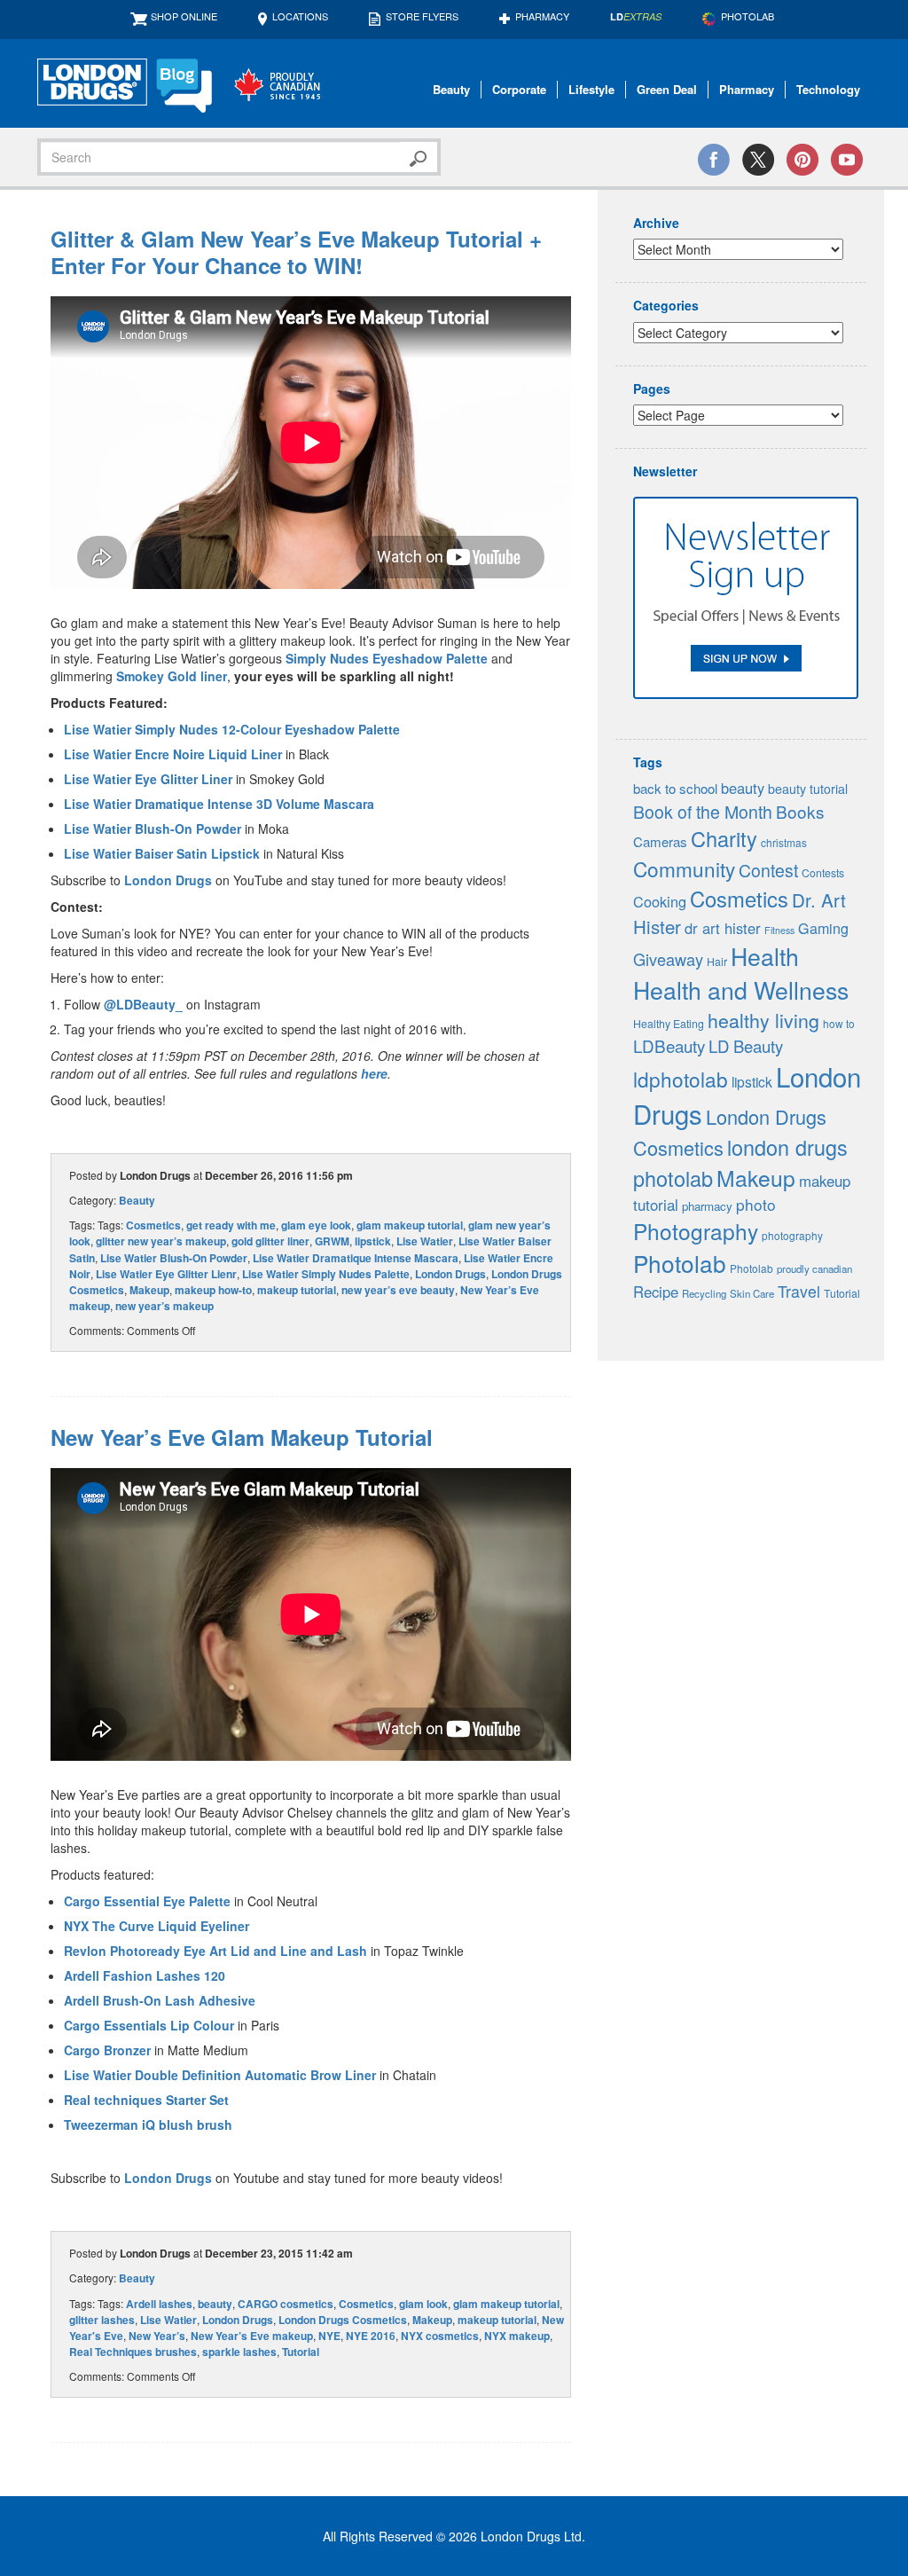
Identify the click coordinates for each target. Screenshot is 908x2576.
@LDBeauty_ (143, 1004)
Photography (696, 1231)
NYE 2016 (371, 2336)
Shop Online (184, 16)
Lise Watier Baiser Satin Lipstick (162, 853)
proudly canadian (814, 1268)
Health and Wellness (741, 990)
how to (839, 1023)
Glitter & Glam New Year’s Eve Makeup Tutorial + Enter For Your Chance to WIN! (296, 252)
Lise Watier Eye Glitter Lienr (166, 1274)
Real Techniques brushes (133, 2352)
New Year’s (157, 2336)
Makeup (149, 1290)
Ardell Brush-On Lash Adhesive (160, 2000)
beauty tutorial (808, 789)
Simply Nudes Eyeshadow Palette (387, 658)
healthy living (763, 1020)
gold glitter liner (270, 1241)
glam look (423, 2304)
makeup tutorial (297, 1290)
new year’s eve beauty (398, 1290)
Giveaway (668, 959)
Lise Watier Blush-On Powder (153, 829)
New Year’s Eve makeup (252, 2336)
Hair (717, 962)
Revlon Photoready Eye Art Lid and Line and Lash (215, 1951)
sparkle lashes (239, 2352)
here (374, 1073)
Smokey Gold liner (172, 676)
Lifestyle (591, 89)
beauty (215, 2304)
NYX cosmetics (440, 2336)
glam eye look (316, 1225)
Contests (823, 873)
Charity (724, 838)
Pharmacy (542, 16)
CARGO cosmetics (286, 2304)
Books (800, 811)
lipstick (373, 1241)
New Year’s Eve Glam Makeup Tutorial (242, 1437)
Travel (799, 1291)
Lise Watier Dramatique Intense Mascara (356, 1258)
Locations (300, 16)
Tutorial (301, 2352)
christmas (784, 842)
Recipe (656, 1292)
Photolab (680, 1263)
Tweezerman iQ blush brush (148, 2124)
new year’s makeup (164, 1306)
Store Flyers (422, 16)
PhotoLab (748, 16)
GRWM (332, 1241)
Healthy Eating (669, 1024)
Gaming (823, 928)
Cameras (660, 841)
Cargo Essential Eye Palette (147, 1901)
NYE (329, 2336)
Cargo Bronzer (107, 2050)
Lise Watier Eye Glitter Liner (148, 779)
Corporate (519, 89)
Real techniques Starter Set (146, 2100)
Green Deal (667, 89)
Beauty (451, 89)
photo (756, 1204)
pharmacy (707, 1206)
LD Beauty (746, 1046)
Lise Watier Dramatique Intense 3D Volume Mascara (219, 804)
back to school (675, 788)
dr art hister (723, 928)
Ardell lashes (159, 2304)
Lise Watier (425, 1241)
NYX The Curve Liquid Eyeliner (157, 1926)
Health (765, 956)
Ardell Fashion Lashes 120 (145, 1975)
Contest (768, 870)
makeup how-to (213, 1290)
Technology (828, 89)
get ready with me (231, 1225)
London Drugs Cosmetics (343, 2320)
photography (792, 1235)
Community (684, 868)
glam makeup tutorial (410, 1225)
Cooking (660, 901)
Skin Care (752, 1293)
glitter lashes (102, 2320)
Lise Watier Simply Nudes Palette (326, 1274)
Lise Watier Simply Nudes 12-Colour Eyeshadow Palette (232, 729)
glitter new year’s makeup (161, 1241)
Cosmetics (153, 1225)
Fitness (779, 930)
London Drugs (168, 880)
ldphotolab (681, 1079)
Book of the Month (703, 812)
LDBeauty (669, 1045)
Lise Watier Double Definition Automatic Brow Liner (220, 2075)
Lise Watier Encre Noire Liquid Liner (173, 754)
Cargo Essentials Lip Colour (149, 2025)
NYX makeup (517, 2336)
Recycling (704, 1293)
